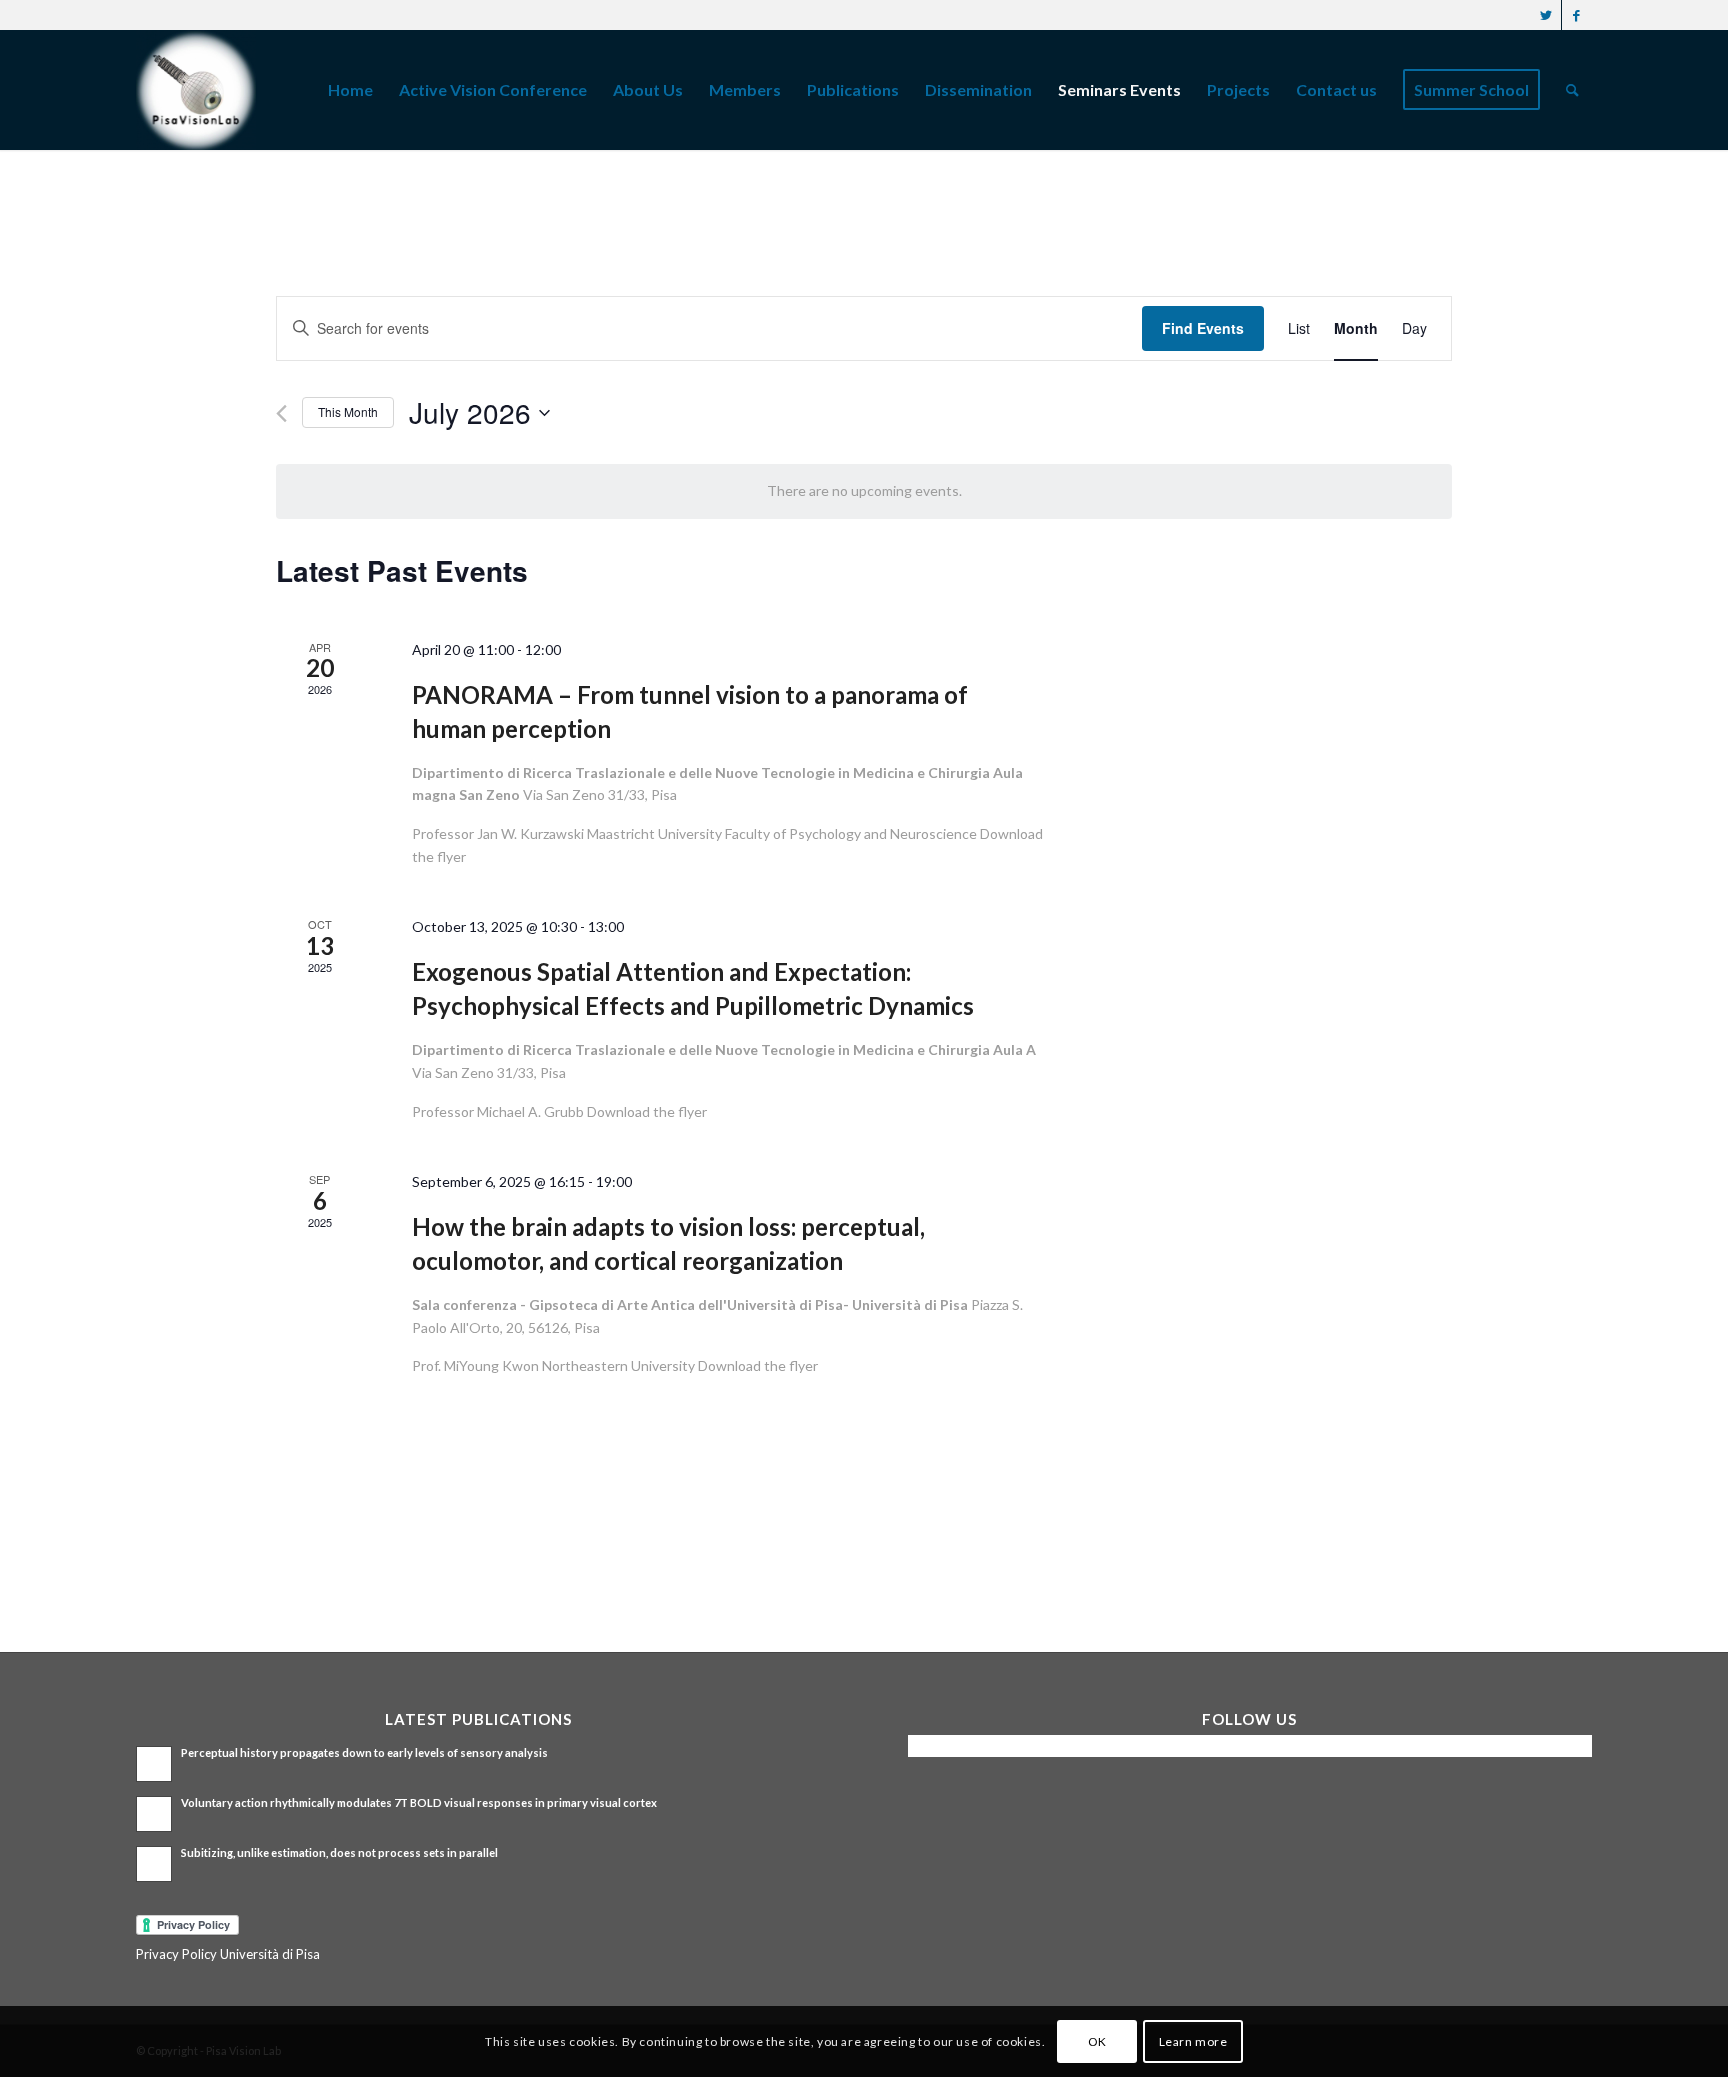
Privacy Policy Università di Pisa (228, 1954)
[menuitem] (350, 90)
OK (1097, 2041)
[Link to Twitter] (1546, 15)
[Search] (1572, 90)
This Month (348, 411)
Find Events (1203, 328)
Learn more (1193, 2041)
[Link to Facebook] (1577, 15)
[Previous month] (281, 413)
